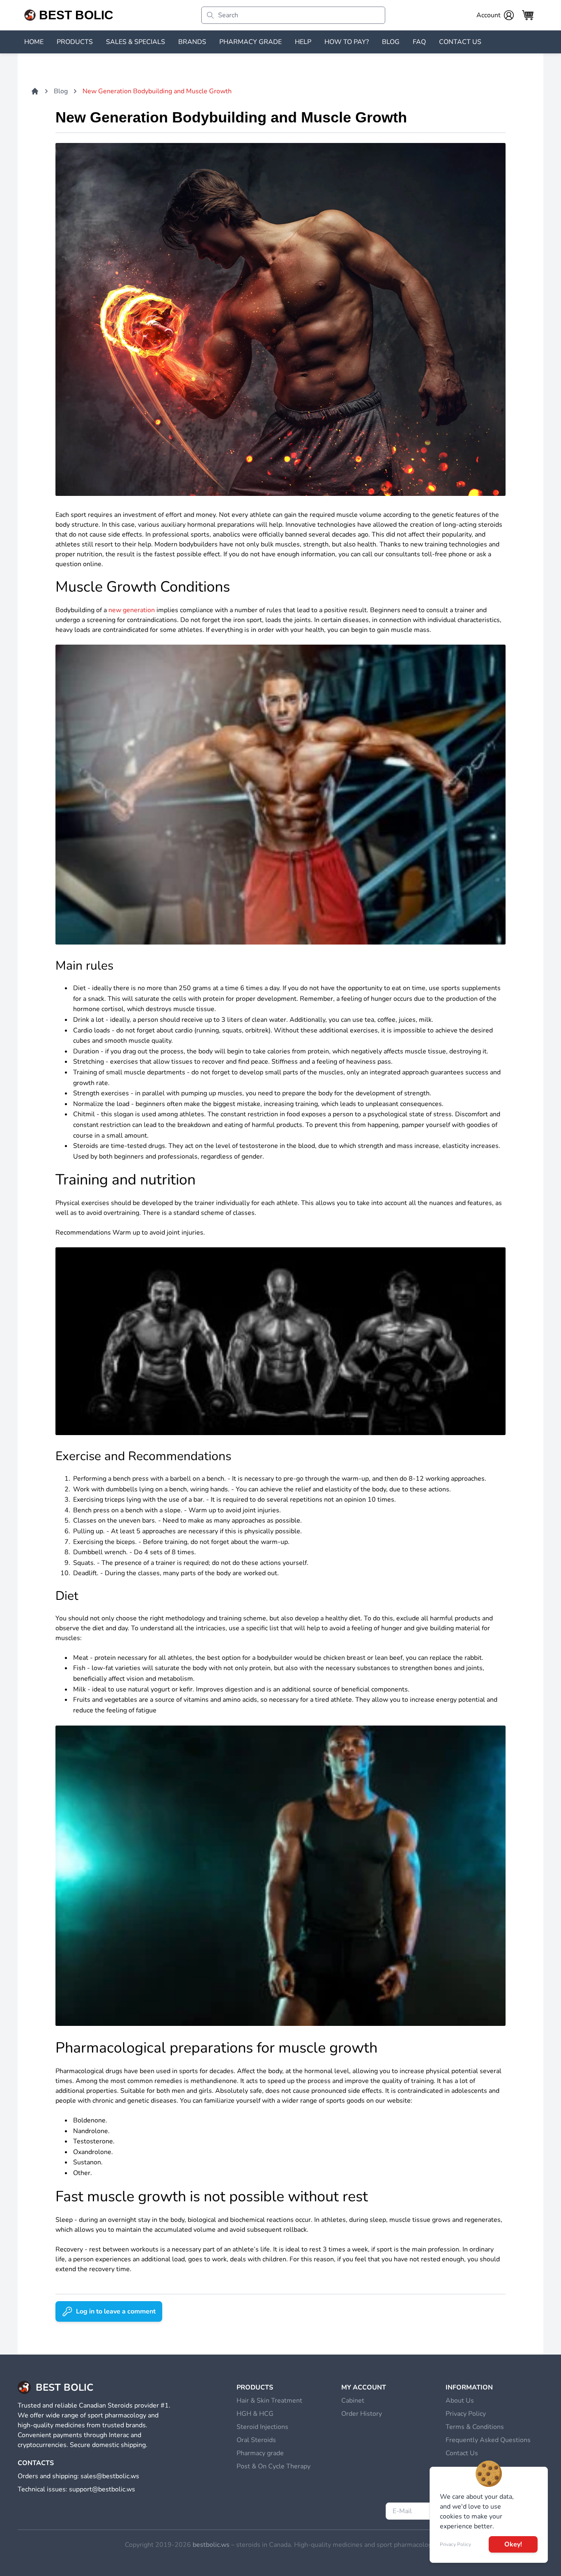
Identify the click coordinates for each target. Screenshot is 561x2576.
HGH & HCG (255, 2414)
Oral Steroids (256, 2440)
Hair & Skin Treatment (269, 2401)
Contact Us (462, 2453)
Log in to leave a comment (116, 2311)
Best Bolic (76, 15)
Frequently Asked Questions (488, 2440)
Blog (61, 91)
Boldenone (89, 2120)
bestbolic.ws (211, 2545)
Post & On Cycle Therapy (274, 2466)
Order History (362, 2414)
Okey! (513, 2544)
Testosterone (93, 2141)
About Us (460, 2401)
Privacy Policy (466, 2414)
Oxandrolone (92, 2152)
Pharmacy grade (260, 2453)
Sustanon (87, 2162)
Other (82, 2173)
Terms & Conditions (475, 2427)
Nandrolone (91, 2131)
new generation (132, 610)
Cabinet (353, 2401)
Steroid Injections (262, 2427)
